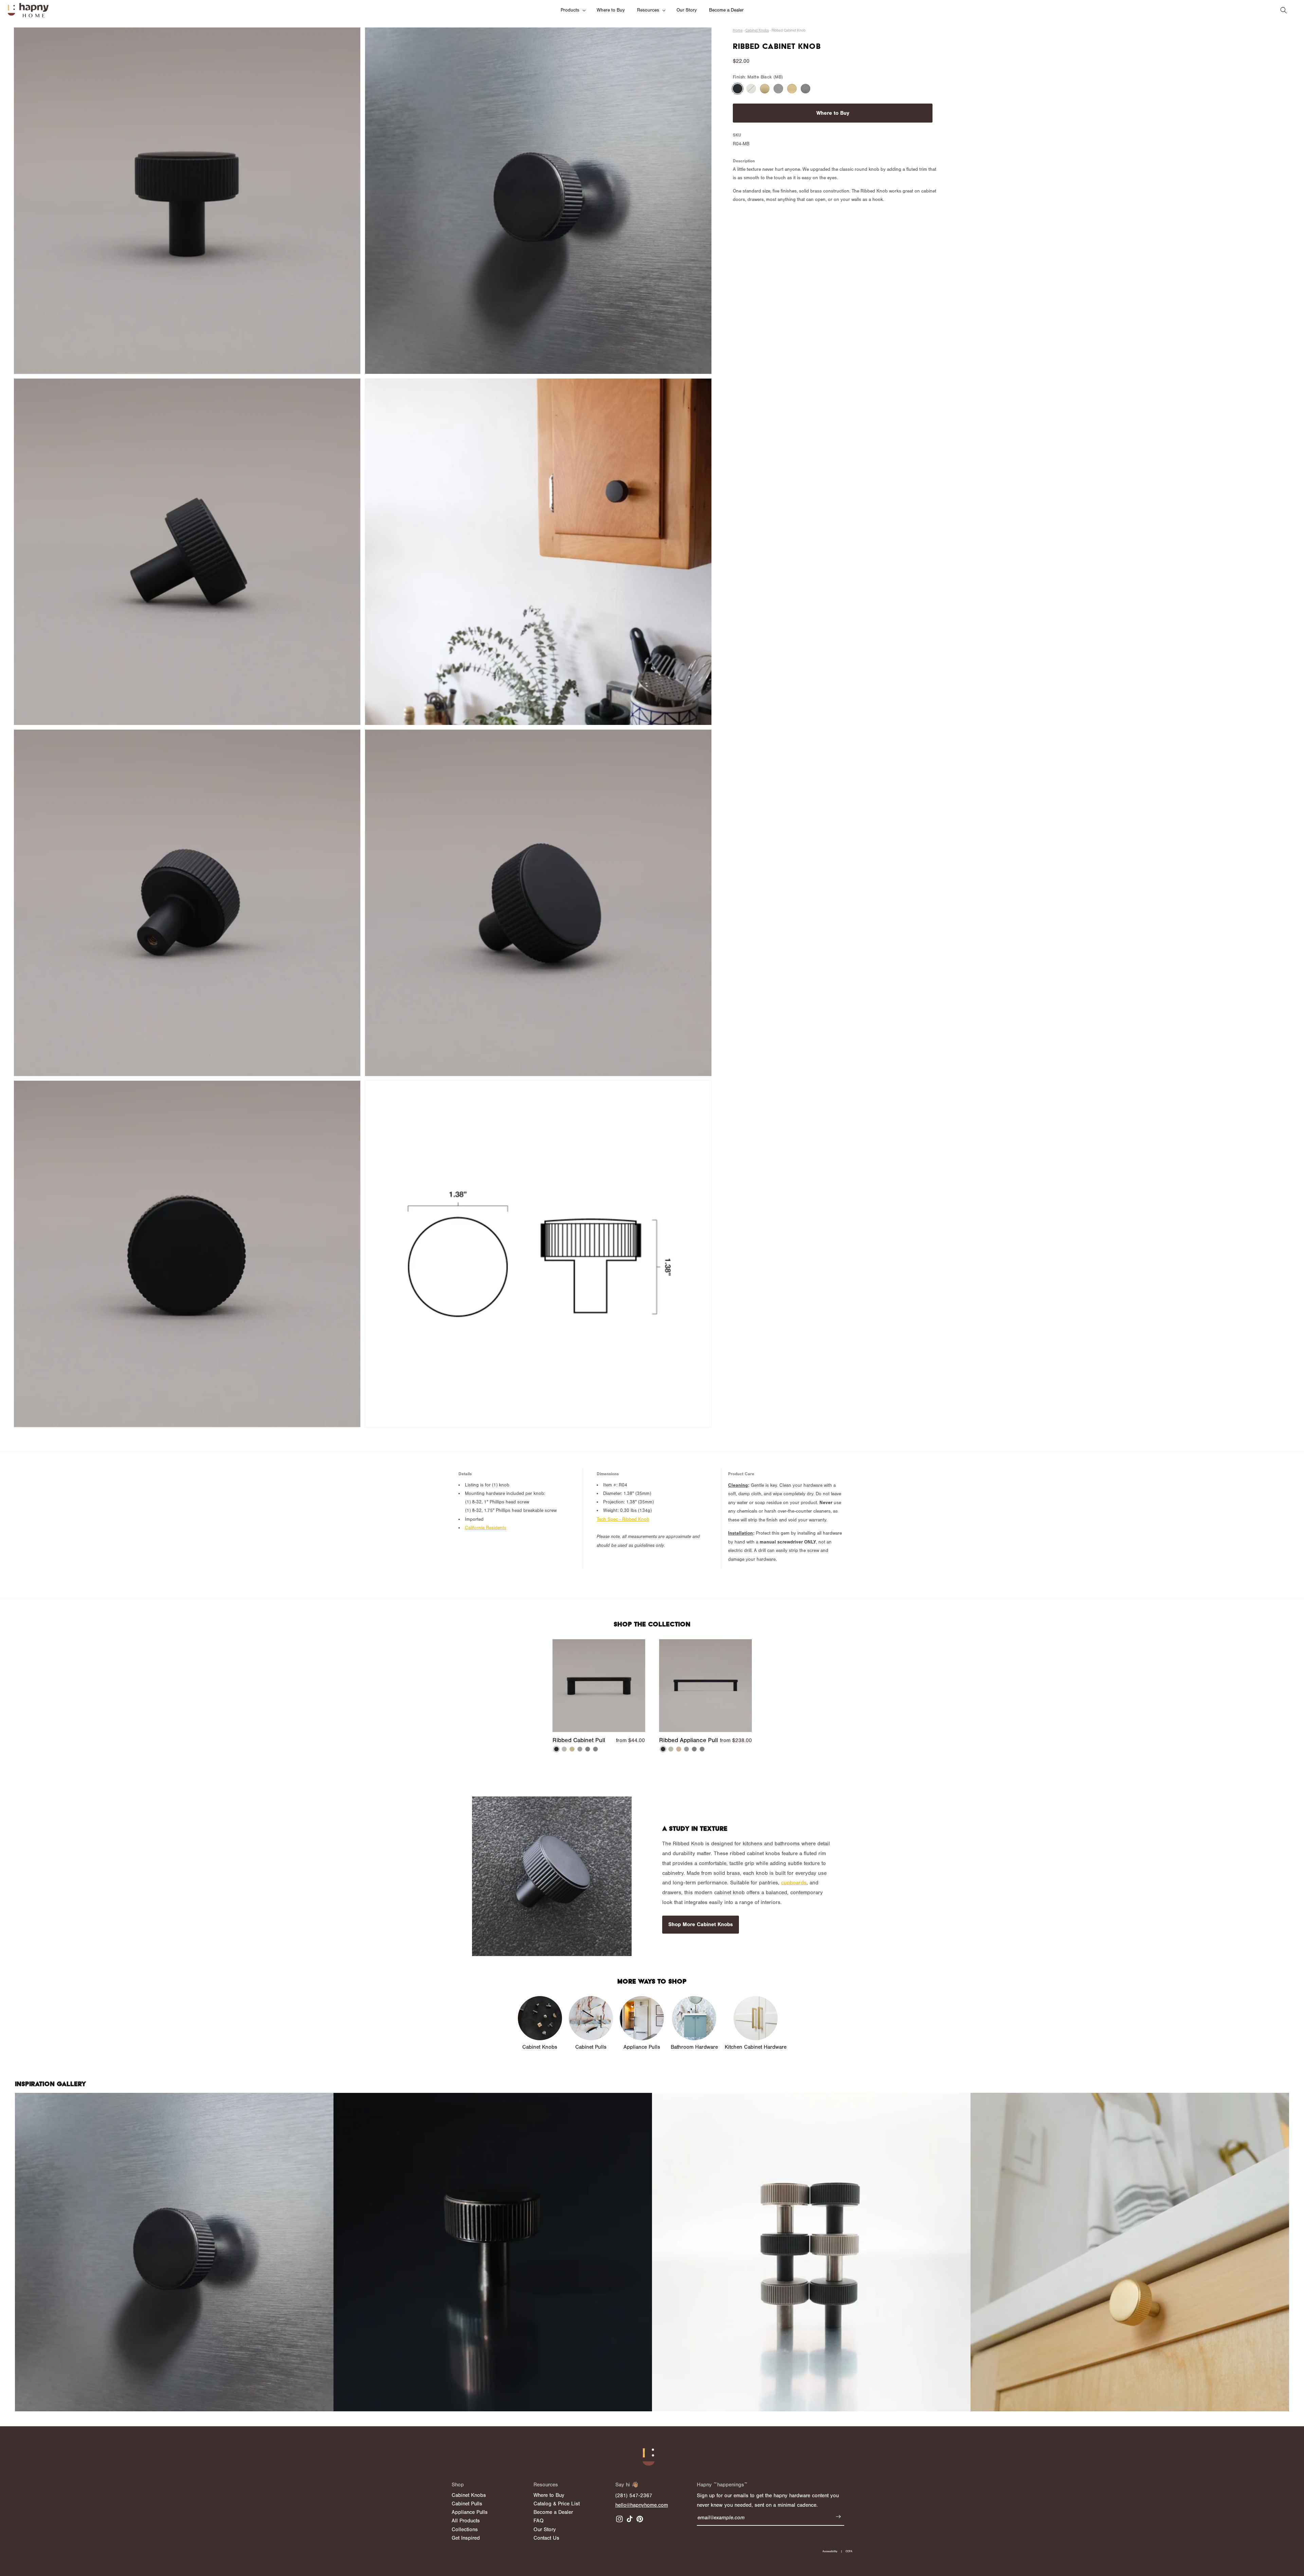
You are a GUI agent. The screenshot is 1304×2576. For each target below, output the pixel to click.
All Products (466, 2521)
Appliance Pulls (470, 2512)
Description (744, 161)
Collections (465, 2529)
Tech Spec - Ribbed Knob (623, 1519)
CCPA (849, 2551)
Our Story (545, 2529)
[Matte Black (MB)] (738, 89)
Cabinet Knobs (469, 2495)
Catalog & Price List (557, 2504)
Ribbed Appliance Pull (689, 1740)
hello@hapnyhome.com (642, 2505)
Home (738, 30)
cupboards (794, 1883)
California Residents (486, 1528)
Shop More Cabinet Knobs (701, 1924)
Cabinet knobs (757, 30)
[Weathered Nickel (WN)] (805, 89)
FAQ (539, 2521)
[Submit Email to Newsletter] (838, 2518)
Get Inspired (466, 2538)
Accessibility (830, 2551)
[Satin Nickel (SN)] (778, 89)
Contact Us (546, 2538)
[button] (573, 10)
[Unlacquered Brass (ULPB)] (792, 89)
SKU (737, 135)
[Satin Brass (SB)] (765, 89)
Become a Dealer (553, 2512)
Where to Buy (833, 113)
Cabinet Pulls (467, 2504)
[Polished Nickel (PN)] (751, 89)
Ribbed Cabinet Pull (579, 1740)
